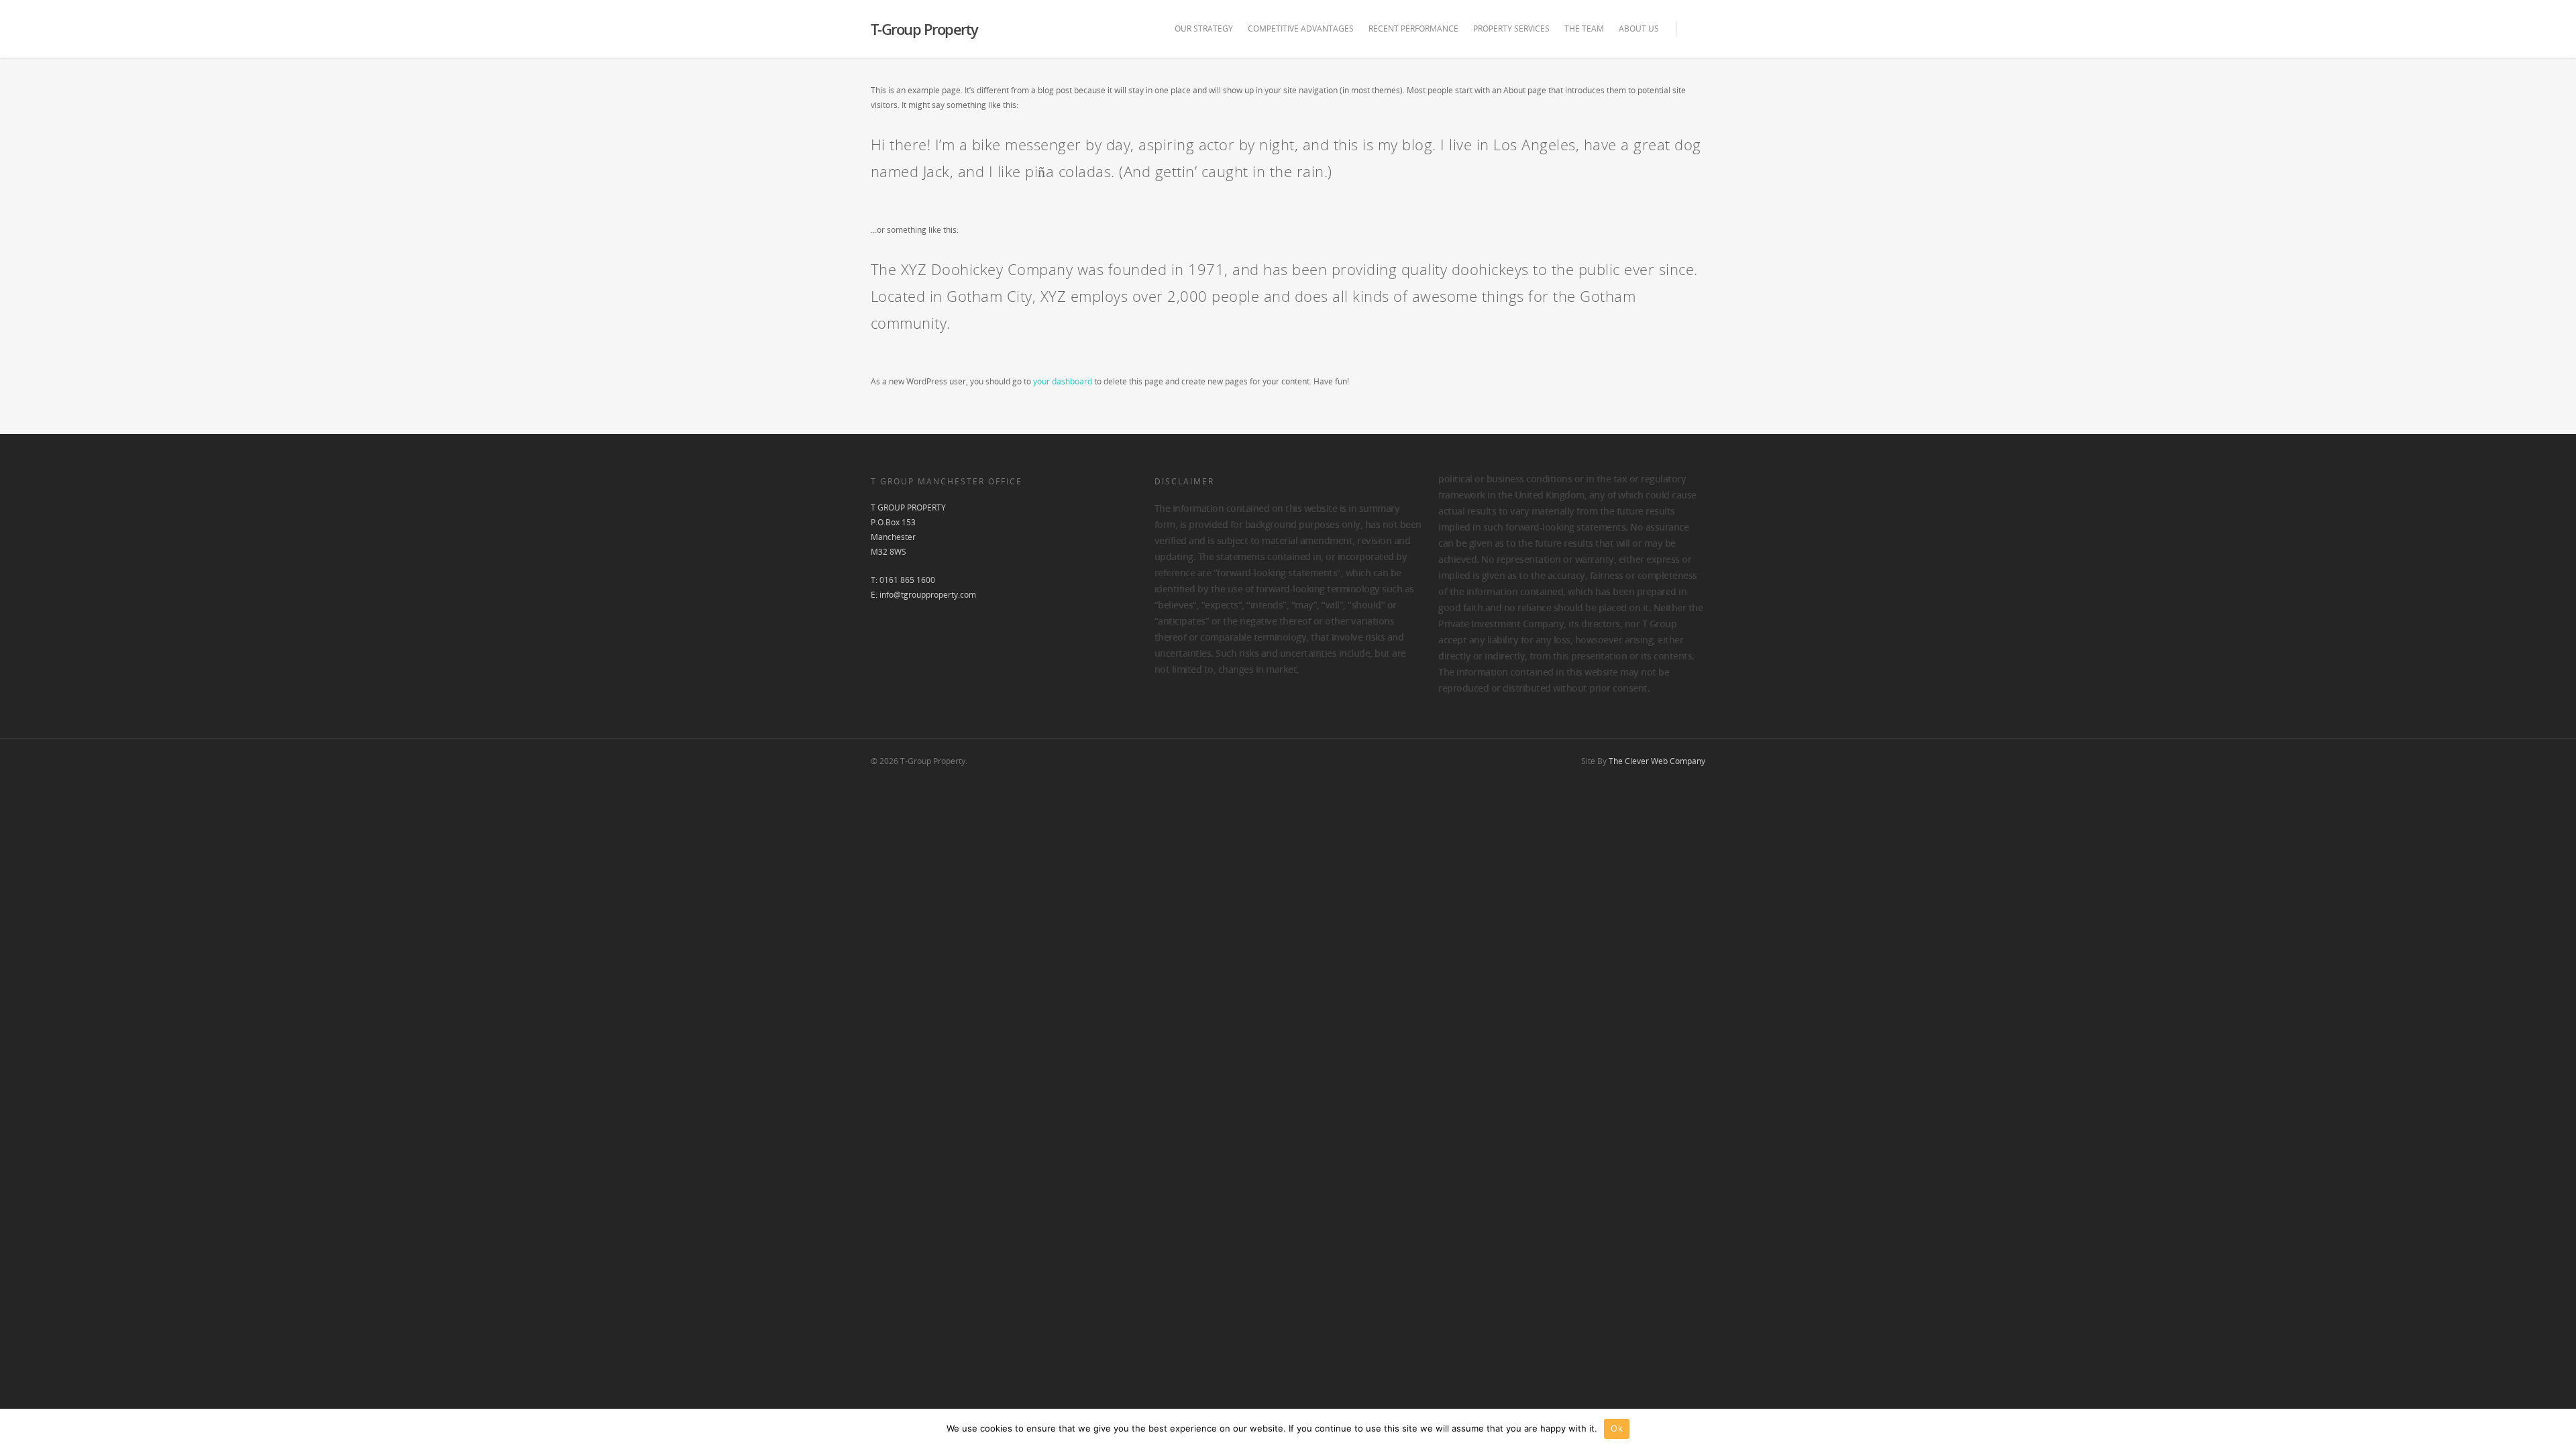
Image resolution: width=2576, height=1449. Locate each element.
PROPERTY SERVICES (1511, 29)
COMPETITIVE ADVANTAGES (1301, 29)
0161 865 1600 (907, 580)
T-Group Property (924, 29)
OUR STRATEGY (1204, 29)
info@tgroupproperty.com (928, 595)
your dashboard (1063, 381)
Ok (1617, 1428)
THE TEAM (1584, 29)
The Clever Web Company (1657, 761)
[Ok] (2559, 1429)
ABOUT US (1639, 29)
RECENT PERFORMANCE (1413, 29)
